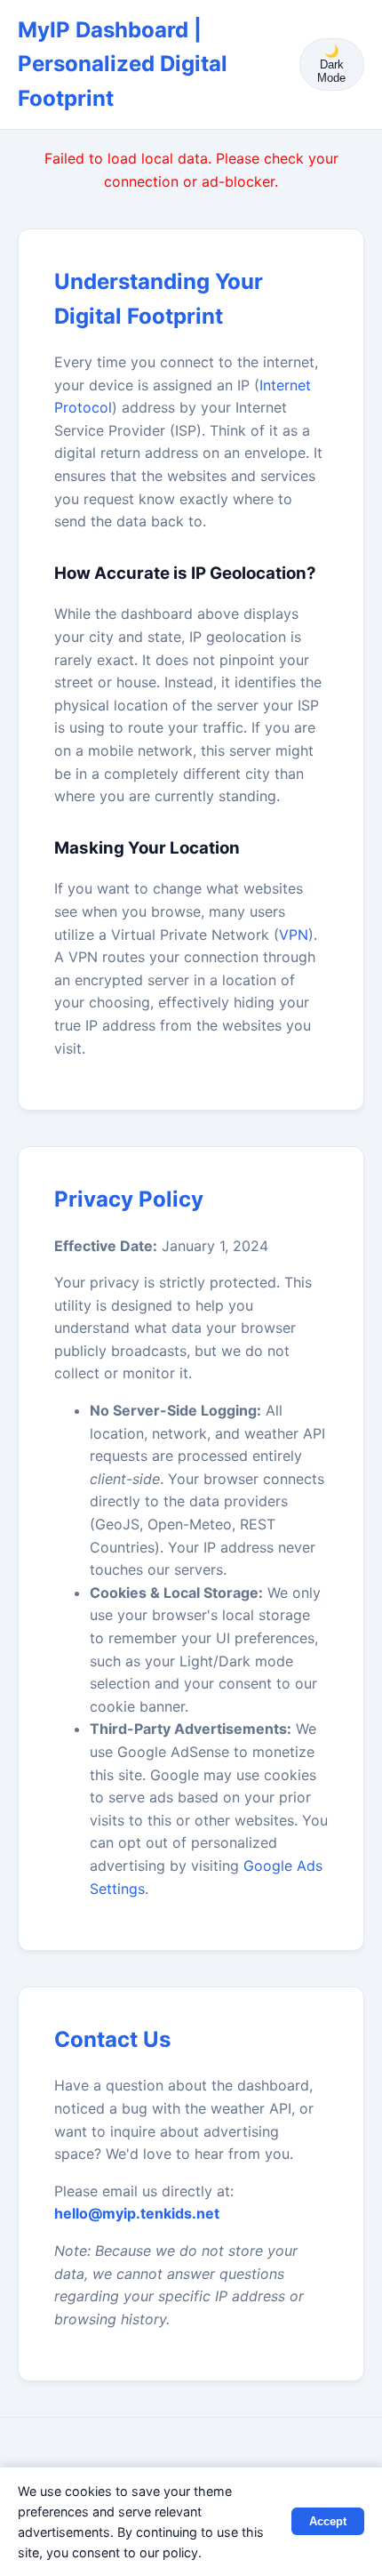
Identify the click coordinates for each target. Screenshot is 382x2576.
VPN (294, 935)
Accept (328, 2521)
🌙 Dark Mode (331, 64)
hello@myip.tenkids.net (137, 2213)
